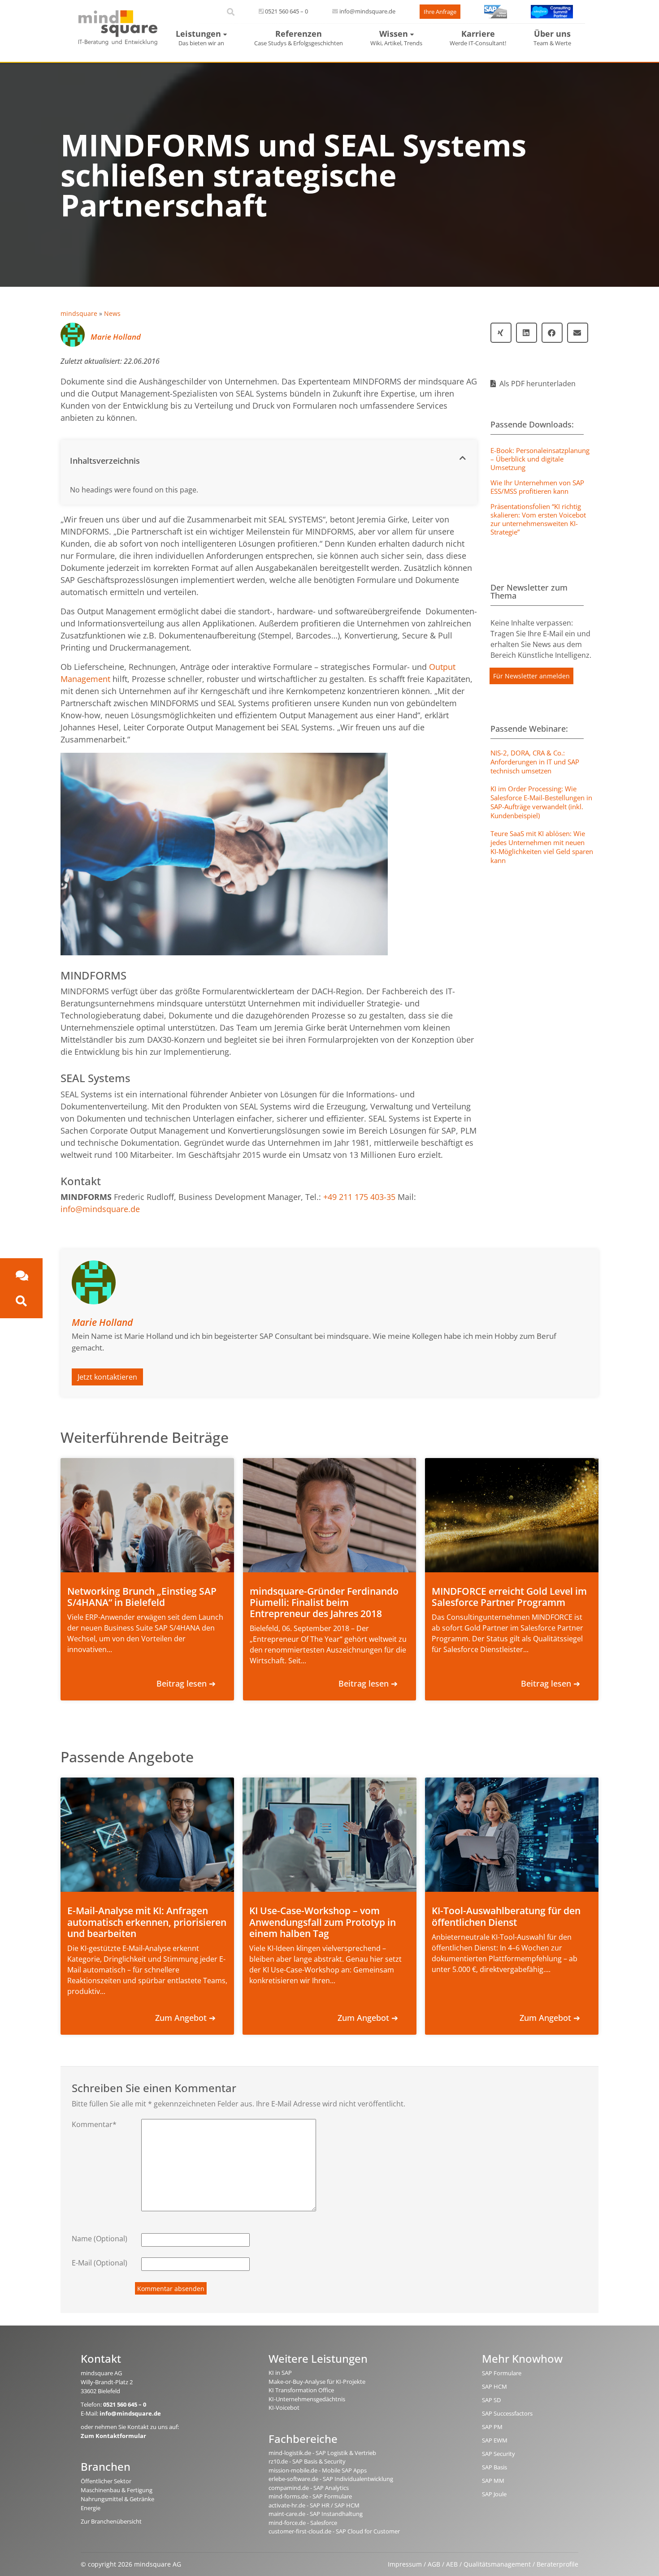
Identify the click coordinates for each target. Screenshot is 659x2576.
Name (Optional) (100, 2239)
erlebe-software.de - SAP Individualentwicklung (331, 2479)
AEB (452, 2564)
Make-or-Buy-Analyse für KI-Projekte (317, 2382)
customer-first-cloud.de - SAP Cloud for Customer (334, 2531)
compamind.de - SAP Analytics (309, 2488)
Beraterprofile (557, 2564)
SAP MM (493, 2481)
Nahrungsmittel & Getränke (117, 2499)
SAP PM (492, 2427)
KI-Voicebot (284, 2408)
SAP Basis (494, 2467)
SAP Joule (494, 2494)
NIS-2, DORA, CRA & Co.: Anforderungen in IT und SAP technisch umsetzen (535, 762)
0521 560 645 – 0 (286, 11)
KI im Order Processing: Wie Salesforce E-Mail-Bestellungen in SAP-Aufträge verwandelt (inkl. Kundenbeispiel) (541, 802)
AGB (434, 2564)
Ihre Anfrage (440, 12)
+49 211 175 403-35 (359, 1197)
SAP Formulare (502, 2373)
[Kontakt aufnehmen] (21, 1275)
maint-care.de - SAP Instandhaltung (316, 2514)
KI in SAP (280, 2373)
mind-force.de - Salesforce (303, 2523)
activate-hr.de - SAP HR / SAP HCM (314, 2505)
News (112, 313)
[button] (269, 458)
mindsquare (79, 313)
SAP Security (499, 2454)
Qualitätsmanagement (497, 2564)
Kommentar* (94, 2124)
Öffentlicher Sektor (106, 2481)
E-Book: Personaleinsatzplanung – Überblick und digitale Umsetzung (540, 459)
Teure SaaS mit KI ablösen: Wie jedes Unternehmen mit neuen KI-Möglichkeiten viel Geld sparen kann (542, 847)
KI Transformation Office (301, 2390)
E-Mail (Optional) (100, 2263)
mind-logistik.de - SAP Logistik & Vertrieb (322, 2453)
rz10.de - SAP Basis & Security (307, 2461)
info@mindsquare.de (367, 11)
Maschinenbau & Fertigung (117, 2490)
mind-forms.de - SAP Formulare (310, 2496)
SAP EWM (495, 2440)
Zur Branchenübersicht (111, 2521)
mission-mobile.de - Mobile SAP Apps (318, 2470)
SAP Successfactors (507, 2413)
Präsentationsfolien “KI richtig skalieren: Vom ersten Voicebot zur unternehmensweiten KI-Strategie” (538, 519)
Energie (91, 2508)
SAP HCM (494, 2386)
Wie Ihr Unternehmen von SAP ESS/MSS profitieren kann (537, 487)
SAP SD (491, 2400)
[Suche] (21, 1301)
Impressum (405, 2564)
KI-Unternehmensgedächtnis (307, 2399)
